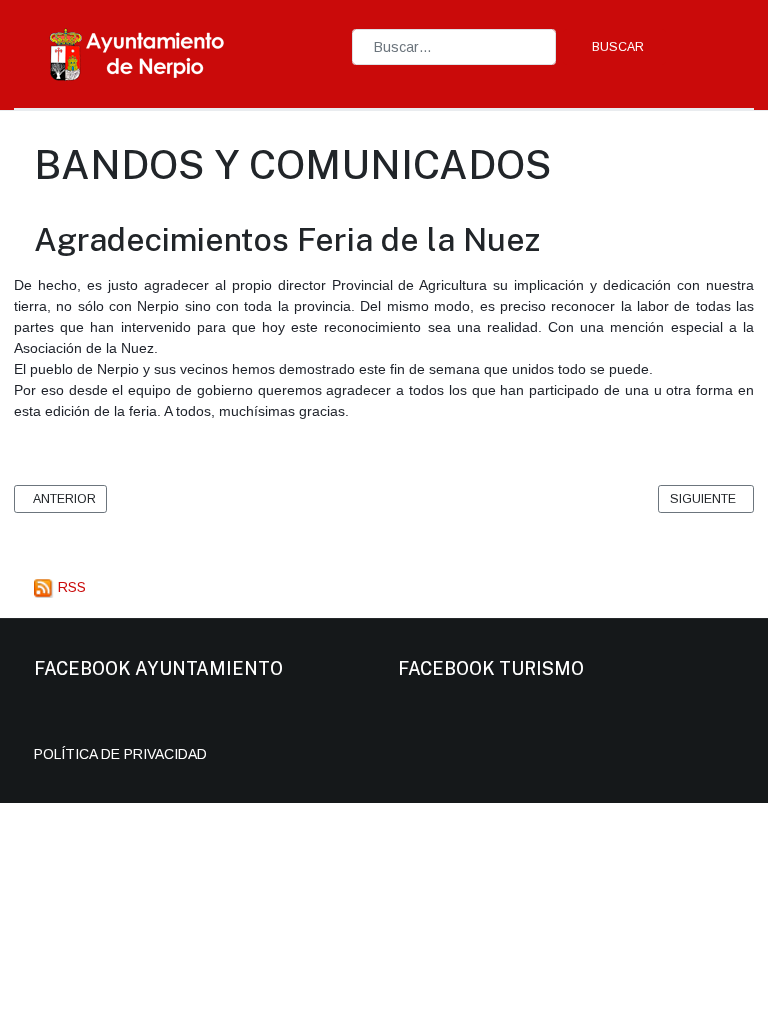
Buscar (618, 47)
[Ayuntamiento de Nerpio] (138, 53)
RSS (70, 587)
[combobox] (454, 46)
